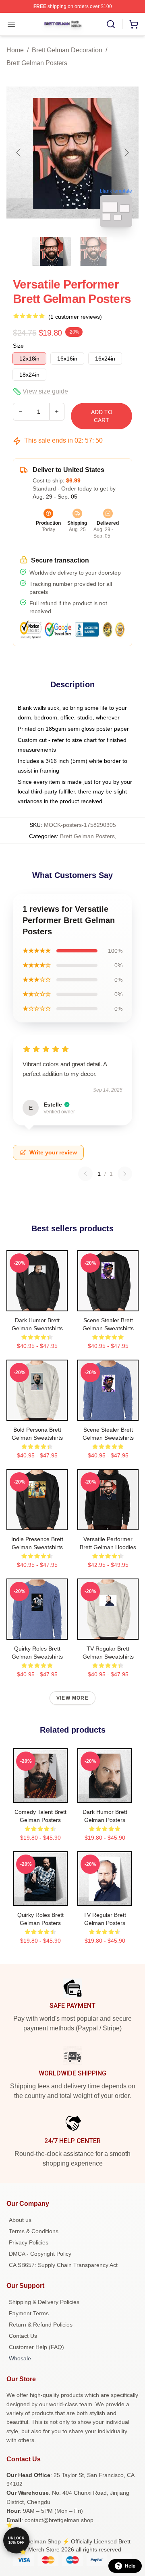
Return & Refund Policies (41, 2325)
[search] (111, 24)
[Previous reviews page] (85, 1174)
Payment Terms (29, 2313)
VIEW (37, 1303)
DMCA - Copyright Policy (40, 2254)
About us (20, 2220)
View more (72, 1698)
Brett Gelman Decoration (67, 50)
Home (15, 50)
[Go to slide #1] (52, 251)
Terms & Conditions (34, 2231)
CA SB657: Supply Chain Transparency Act (63, 2265)
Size (18, 346)
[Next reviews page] (125, 1174)
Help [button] (130, 2566)
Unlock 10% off (16, 2540)
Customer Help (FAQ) (36, 2347)
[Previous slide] (19, 152)
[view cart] (134, 24)
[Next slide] (126, 152)
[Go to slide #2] (93, 251)
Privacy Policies (29, 2242)
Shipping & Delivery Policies (44, 2302)
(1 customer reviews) (75, 317)
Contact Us (23, 2336)
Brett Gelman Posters (37, 63)
